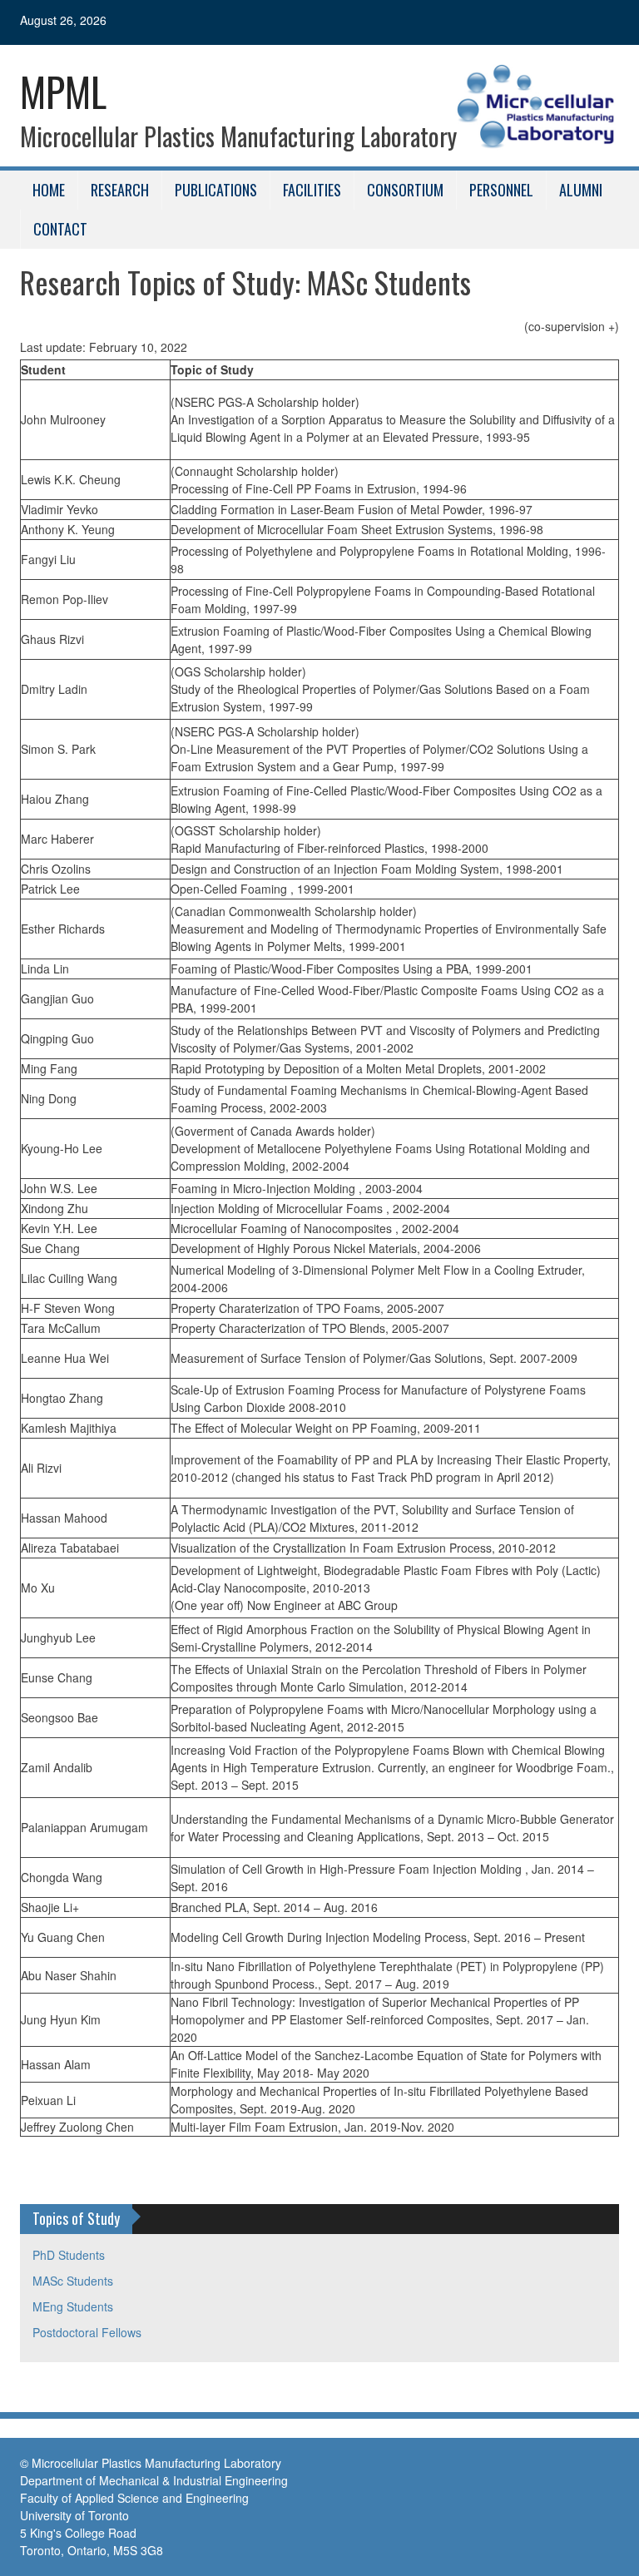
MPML (63, 91)
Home (49, 190)
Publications (216, 190)
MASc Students (73, 2281)
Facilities (312, 190)
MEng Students (73, 2306)
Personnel (501, 190)
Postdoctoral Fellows (87, 2332)
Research (120, 190)
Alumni (581, 190)
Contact (60, 229)
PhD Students (69, 2255)
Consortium (405, 190)
